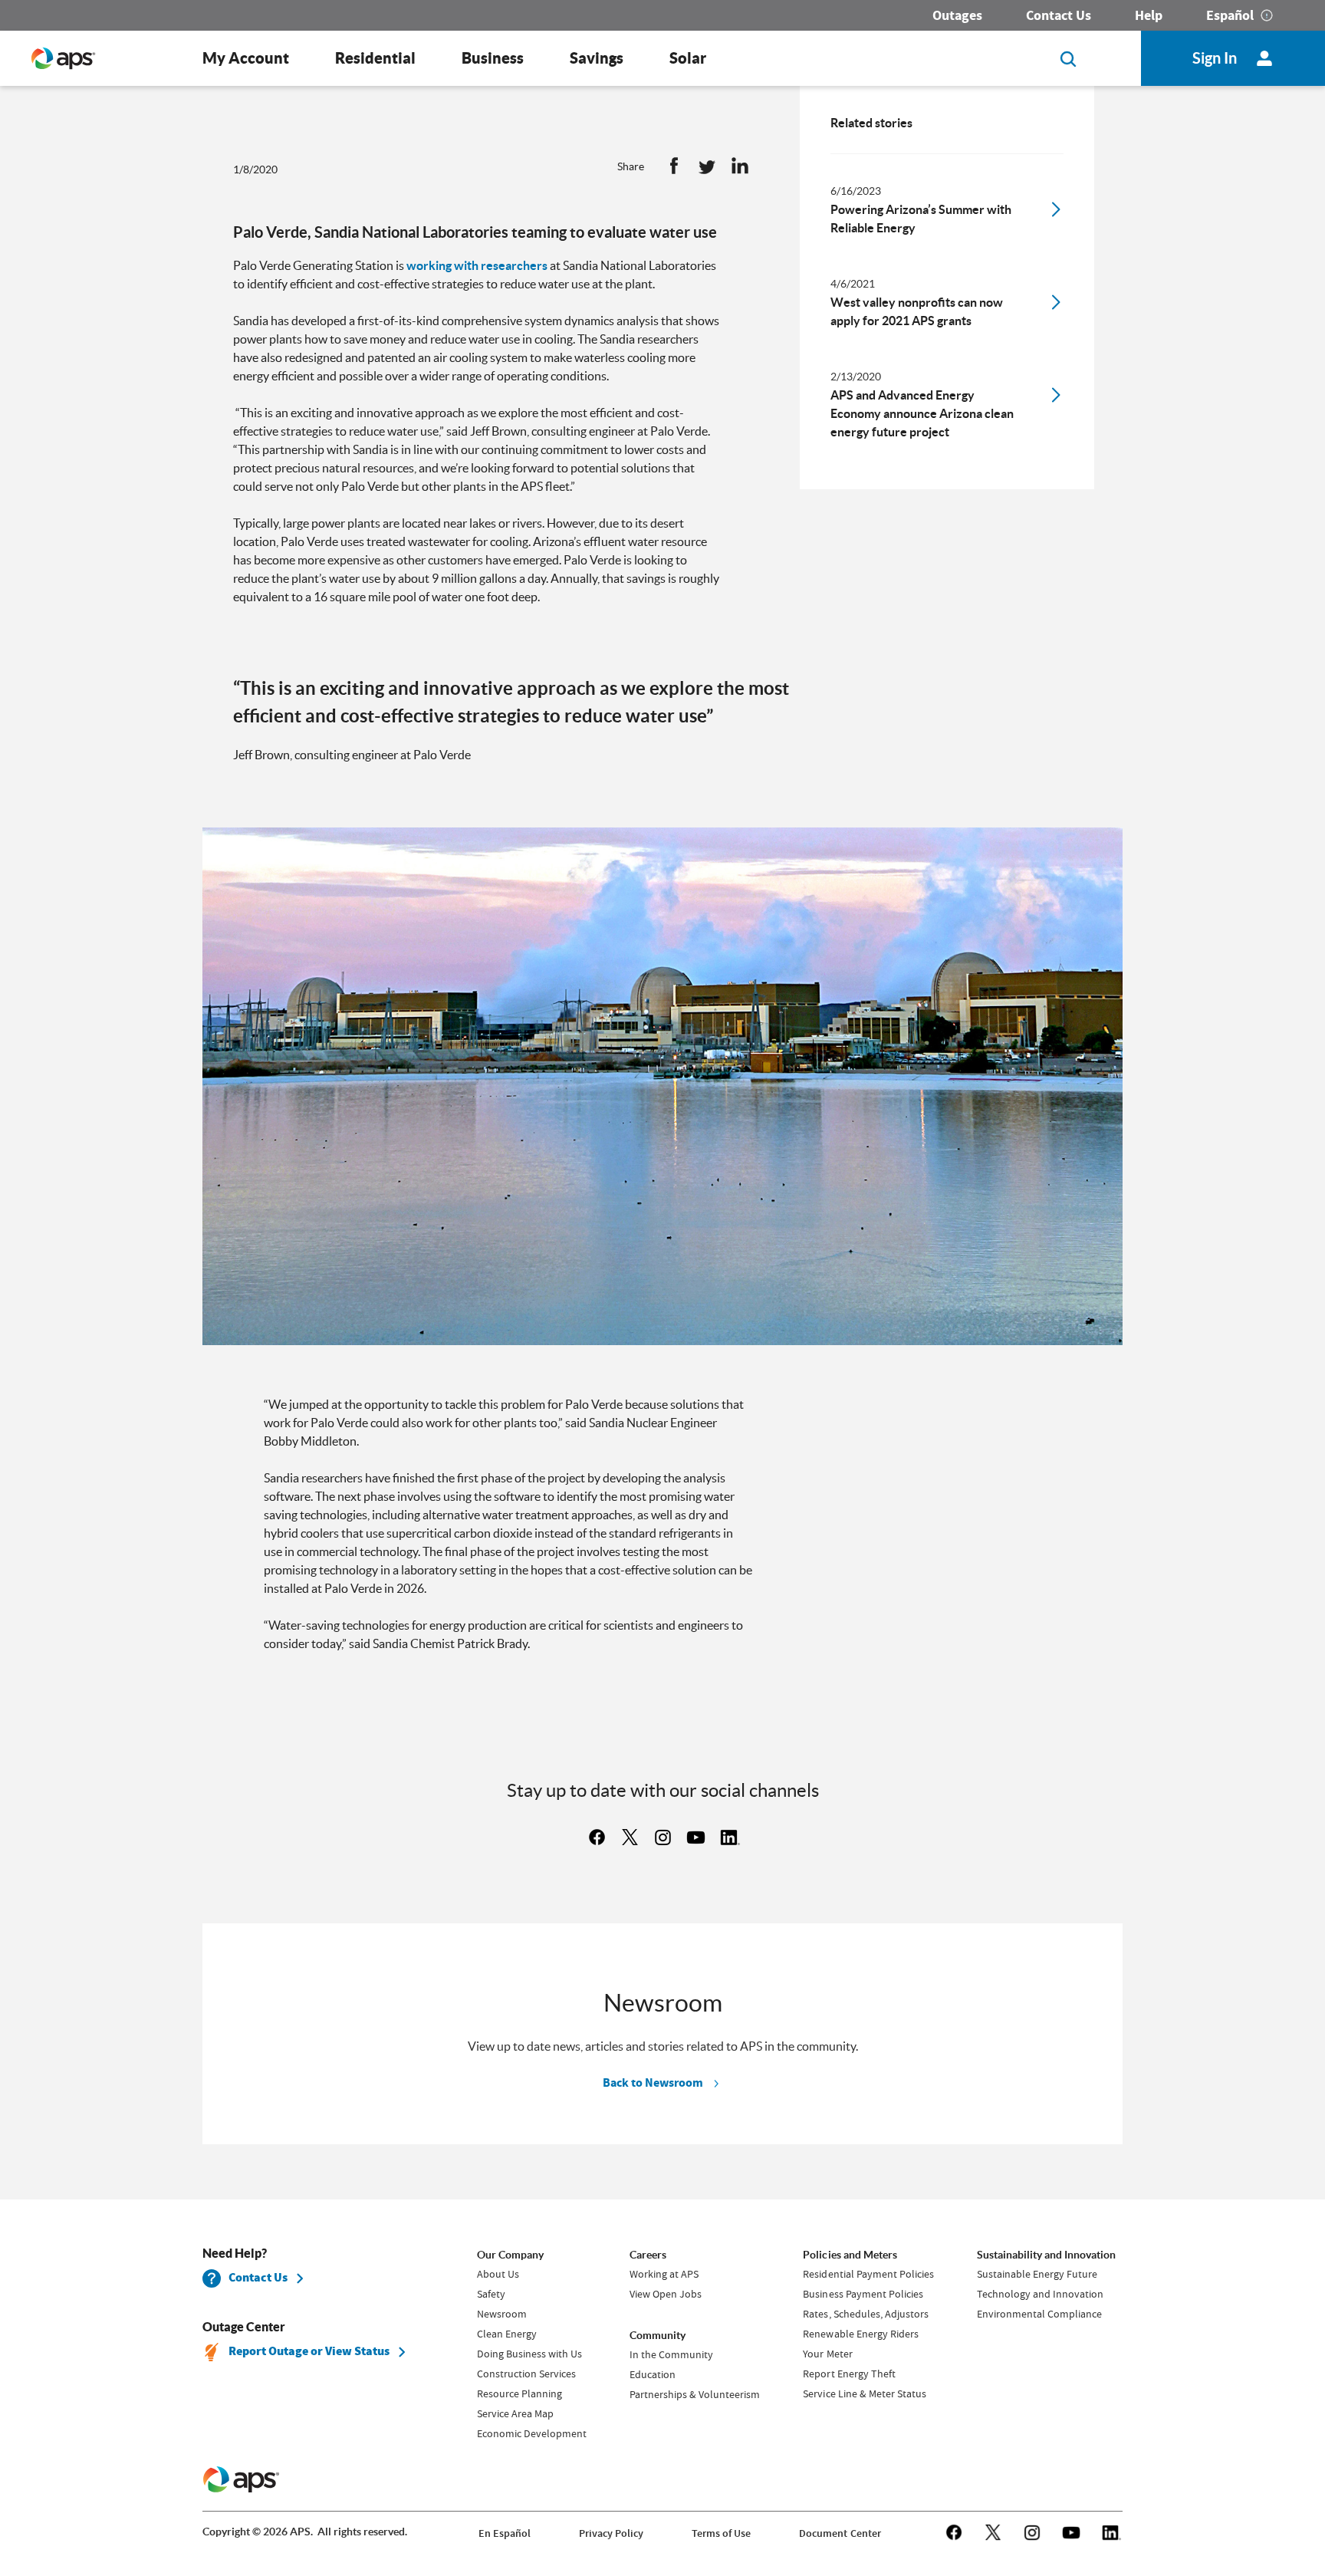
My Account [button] (246, 58)
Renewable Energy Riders (860, 2334)
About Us (498, 2274)
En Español (505, 2533)
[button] (674, 169)
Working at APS (664, 2274)
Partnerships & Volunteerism (695, 2394)
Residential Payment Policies (868, 2274)
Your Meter (827, 2354)
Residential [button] (375, 58)
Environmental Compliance (1039, 2314)
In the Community (671, 2354)
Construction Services (526, 2374)
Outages (957, 15)
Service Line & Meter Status (864, 2393)
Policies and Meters (850, 2255)
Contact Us (1059, 15)
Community (658, 2335)
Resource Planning (519, 2393)
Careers (648, 2255)
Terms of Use (721, 2533)
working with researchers (477, 265)
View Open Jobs (666, 2294)
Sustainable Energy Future (1037, 2274)
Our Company (510, 2255)
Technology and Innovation (1040, 2294)
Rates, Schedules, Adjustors (865, 2314)
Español (1230, 15)
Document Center (840, 2533)
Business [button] (493, 58)
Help (1149, 15)
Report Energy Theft (849, 2374)
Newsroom (502, 2314)
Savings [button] (597, 58)
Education (653, 2374)
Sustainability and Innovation (1046, 2255)
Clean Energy (507, 2334)
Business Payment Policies (863, 2294)
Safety (491, 2294)
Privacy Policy (611, 2533)
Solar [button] (688, 58)
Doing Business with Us (529, 2354)
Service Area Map (515, 2413)
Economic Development (532, 2433)
